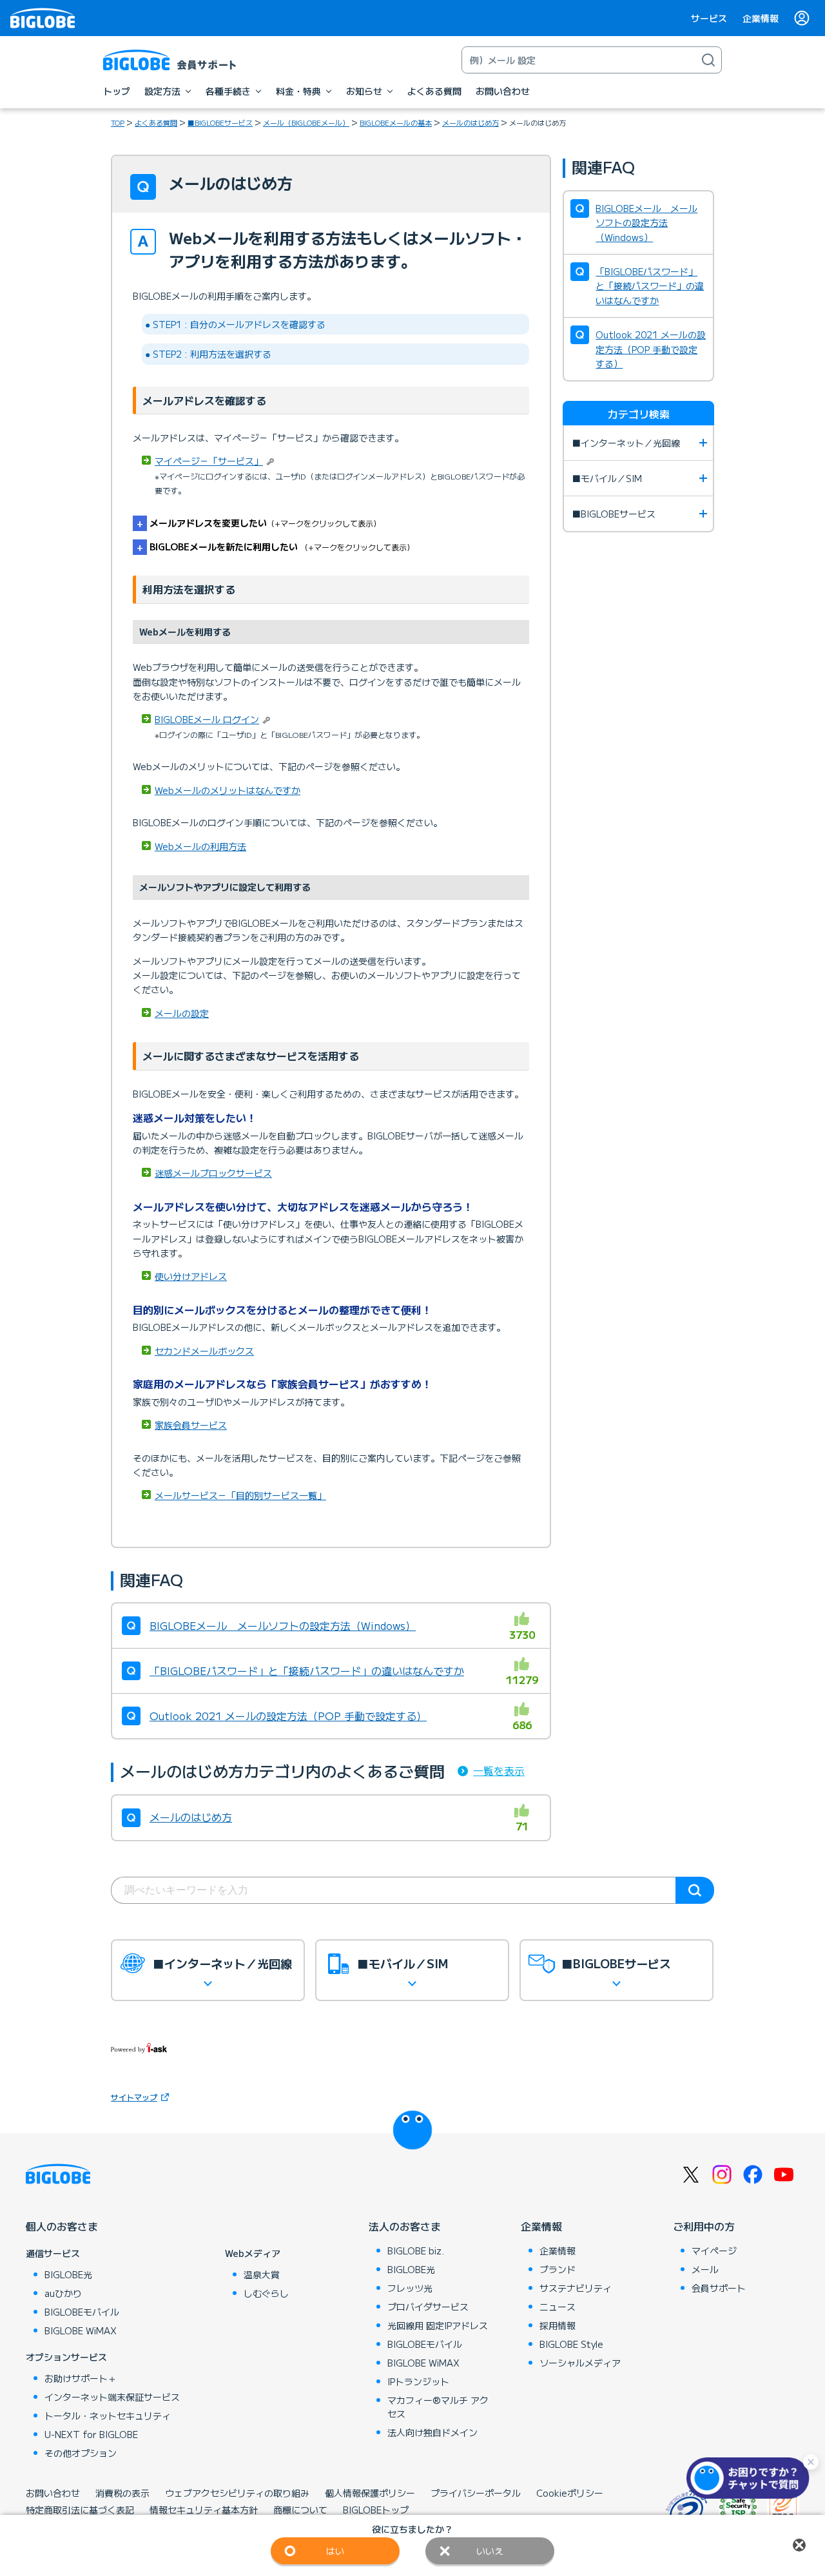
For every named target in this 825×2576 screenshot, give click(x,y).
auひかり (63, 2293)
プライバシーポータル (476, 2493)
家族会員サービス (191, 1425)
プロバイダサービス (428, 2307)
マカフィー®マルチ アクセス (438, 2407)
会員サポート (719, 2288)
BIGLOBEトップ (376, 2510)
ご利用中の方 (704, 2226)
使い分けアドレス (191, 1276)
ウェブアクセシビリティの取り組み (237, 2493)
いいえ (490, 2551)
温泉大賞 (262, 2274)
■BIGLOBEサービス (220, 122)
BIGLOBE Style (571, 2344)
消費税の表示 (122, 2493)
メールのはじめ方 (471, 122)
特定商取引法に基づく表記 (80, 2510)
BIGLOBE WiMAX (81, 2330)
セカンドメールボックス (204, 1351)
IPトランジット (418, 2381)
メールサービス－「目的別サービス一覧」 (240, 1495)
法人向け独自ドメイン (432, 2432)
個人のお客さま (62, 2226)
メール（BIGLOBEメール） (306, 122)
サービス (709, 18)
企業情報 (761, 18)
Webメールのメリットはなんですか (228, 790)
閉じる (799, 2545)
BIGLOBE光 (68, 2274)
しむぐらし (266, 2293)
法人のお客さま (405, 2226)
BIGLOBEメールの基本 (396, 122)
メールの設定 (182, 1013)
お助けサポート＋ (81, 2378)
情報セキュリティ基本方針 (204, 2510)
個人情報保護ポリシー (370, 2493)
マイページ (714, 2251)
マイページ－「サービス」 (209, 461)
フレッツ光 (410, 2288)
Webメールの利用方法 (200, 846)
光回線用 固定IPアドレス (438, 2325)
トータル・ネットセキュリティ (108, 2416)
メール (705, 2269)
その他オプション (81, 2453)
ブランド (558, 2269)
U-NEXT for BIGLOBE (91, 2434)
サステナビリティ (576, 2288)
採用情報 (558, 2325)
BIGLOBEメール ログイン (207, 719)
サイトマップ (134, 2097)
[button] (751, 2478)
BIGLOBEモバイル (82, 2312)
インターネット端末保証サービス (112, 2397)
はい (335, 2551)
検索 (695, 1890)
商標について (300, 2510)
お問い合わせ (53, 2493)
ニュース (558, 2307)
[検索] (708, 60)
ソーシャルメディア (580, 2363)
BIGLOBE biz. (416, 2251)
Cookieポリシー (570, 2493)
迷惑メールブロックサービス (213, 1173)
